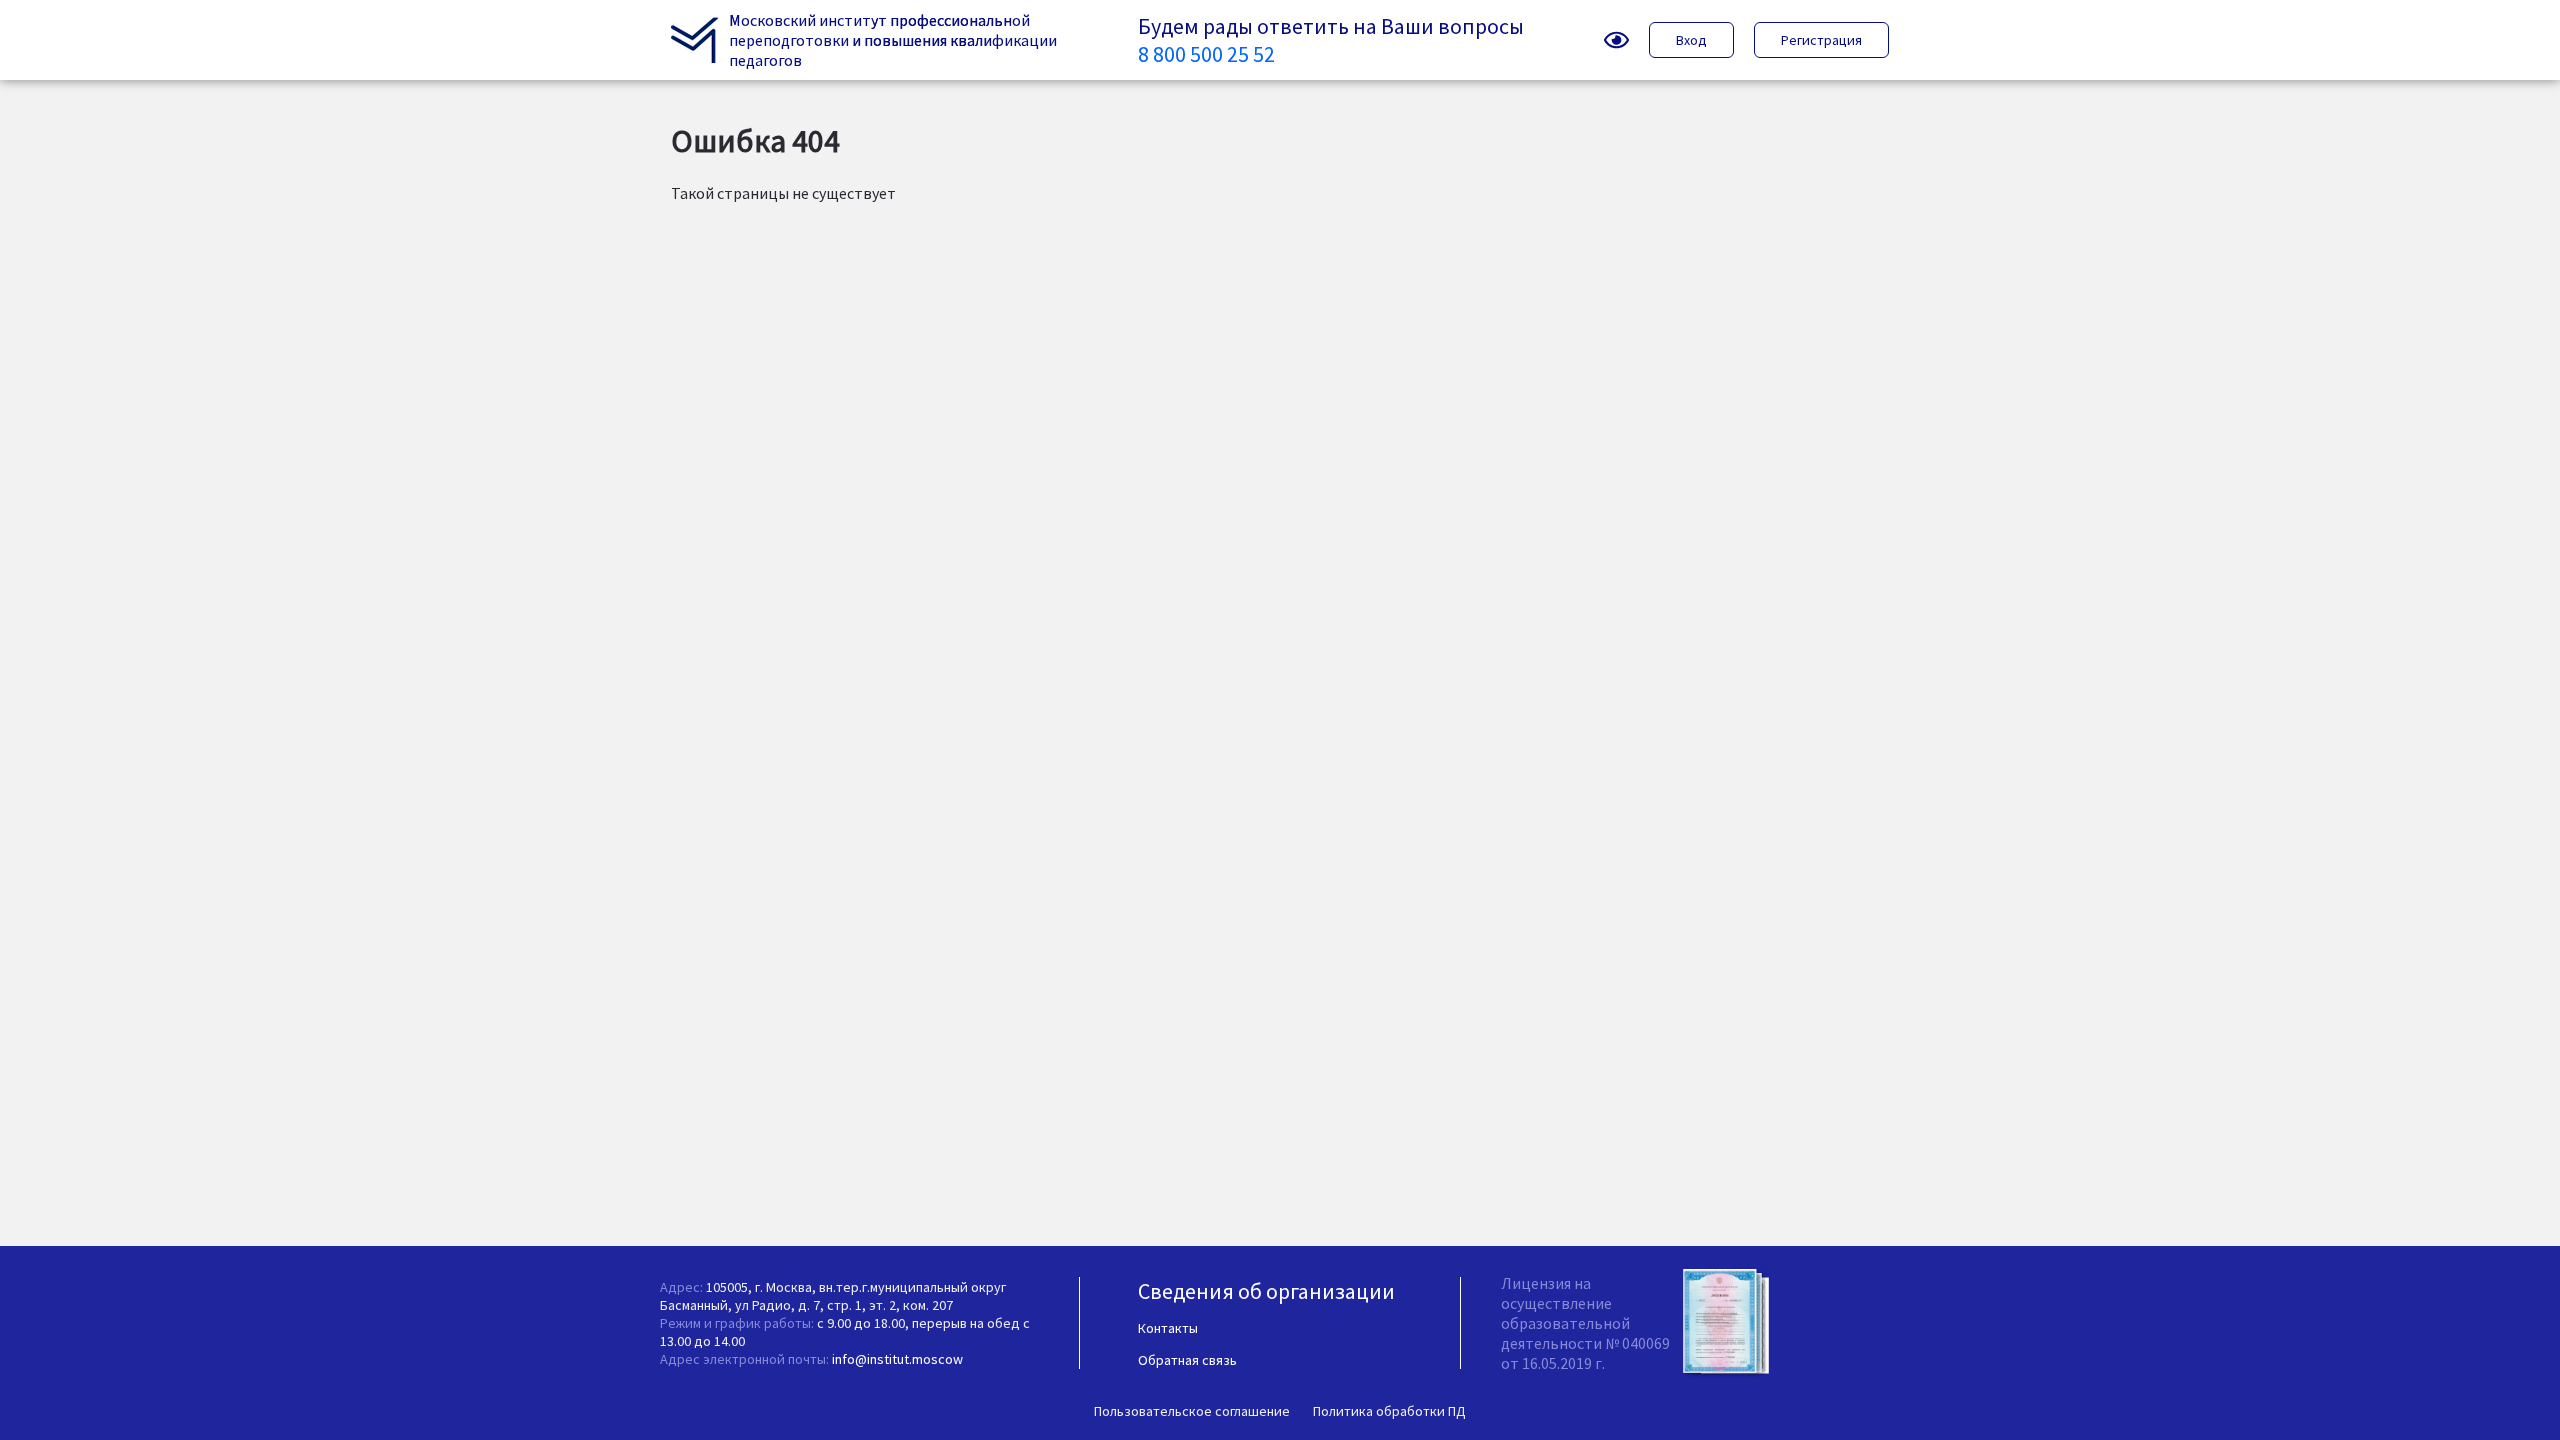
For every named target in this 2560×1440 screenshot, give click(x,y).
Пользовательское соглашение (1192, 1411)
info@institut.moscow (897, 1359)
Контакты (1168, 1328)
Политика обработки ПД (1389, 1411)
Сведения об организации (1266, 1291)
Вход (1691, 40)
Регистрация (1821, 40)
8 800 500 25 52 (1206, 54)
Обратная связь (1187, 1360)
